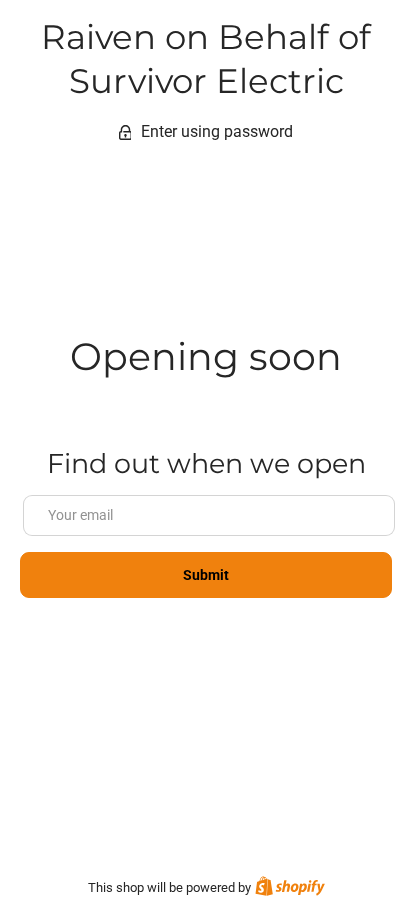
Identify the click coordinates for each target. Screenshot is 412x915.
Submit (206, 575)
